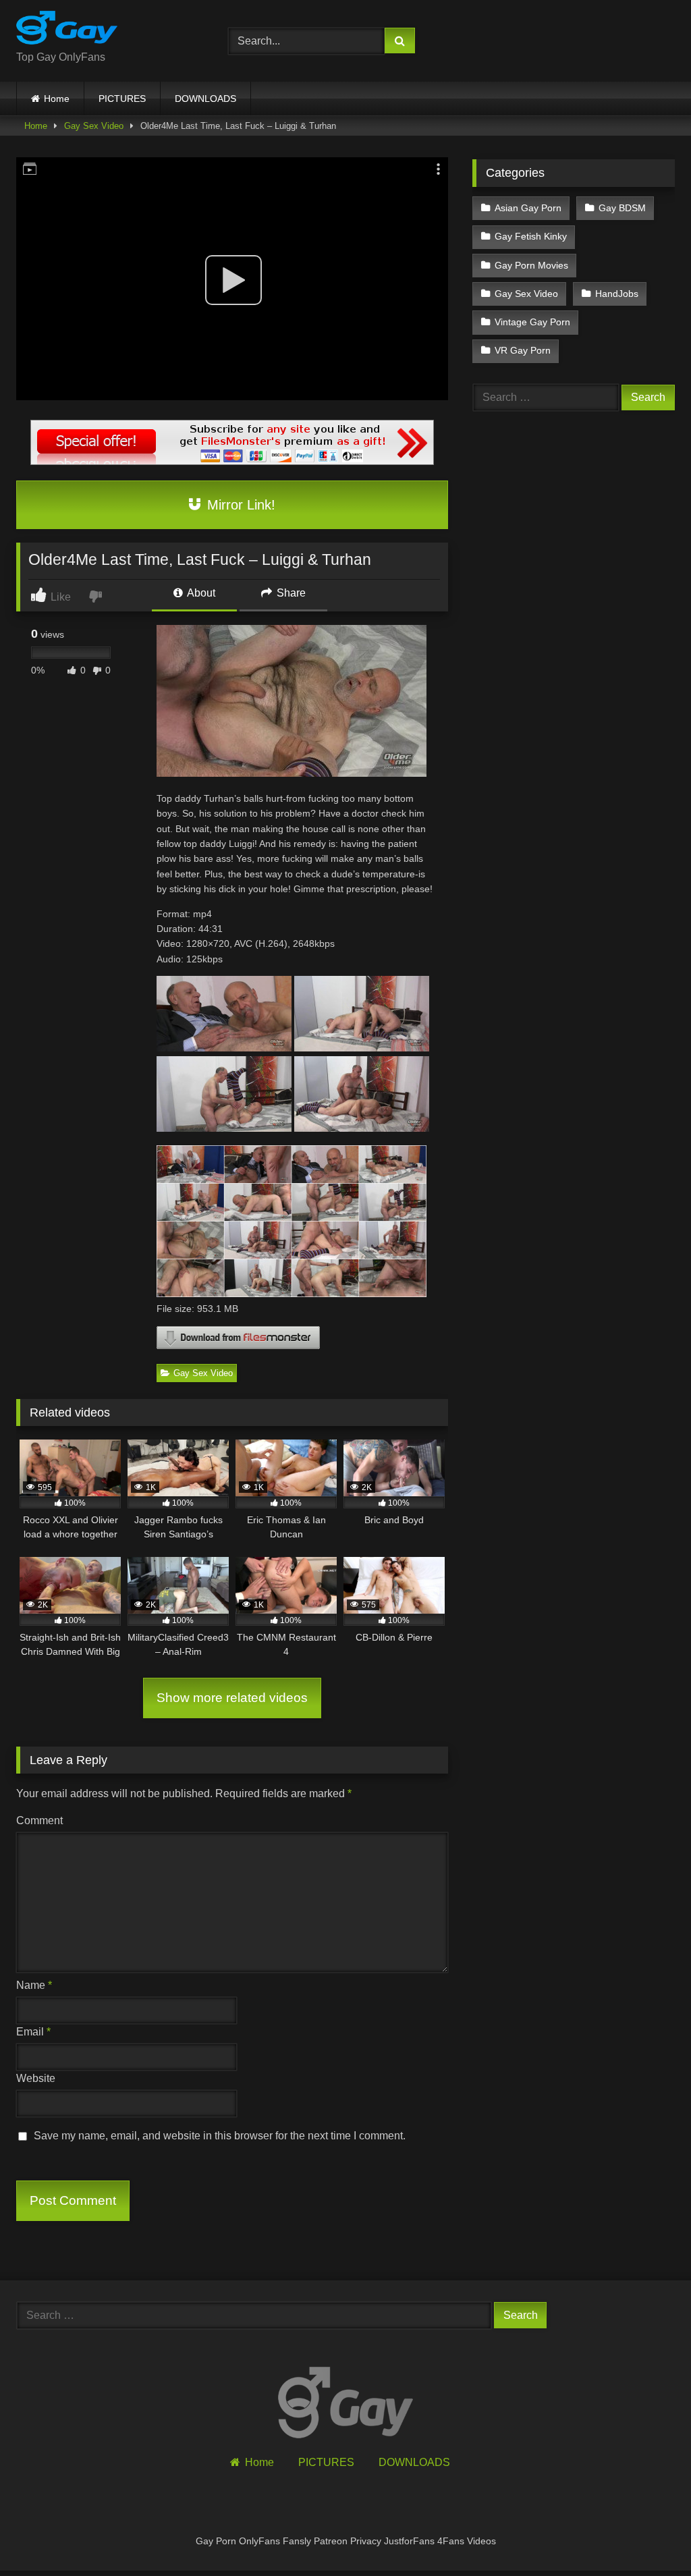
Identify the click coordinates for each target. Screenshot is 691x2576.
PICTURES (122, 99)
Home (57, 99)
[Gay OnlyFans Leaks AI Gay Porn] (107, 30)
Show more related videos (232, 1698)
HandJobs (617, 294)
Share (290, 593)
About (200, 593)
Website (36, 2078)
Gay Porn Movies (531, 265)
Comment (39, 1820)
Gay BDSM (622, 208)
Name (34, 1985)
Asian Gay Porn (528, 208)
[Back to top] (649, 2536)
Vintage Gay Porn (532, 322)
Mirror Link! (239, 505)
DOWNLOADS (205, 99)
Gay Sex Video (94, 126)
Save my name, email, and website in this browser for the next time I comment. (220, 2136)
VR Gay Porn (523, 350)
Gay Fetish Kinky (531, 236)
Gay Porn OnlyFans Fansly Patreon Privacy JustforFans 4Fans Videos (346, 2541)
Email (33, 2032)
